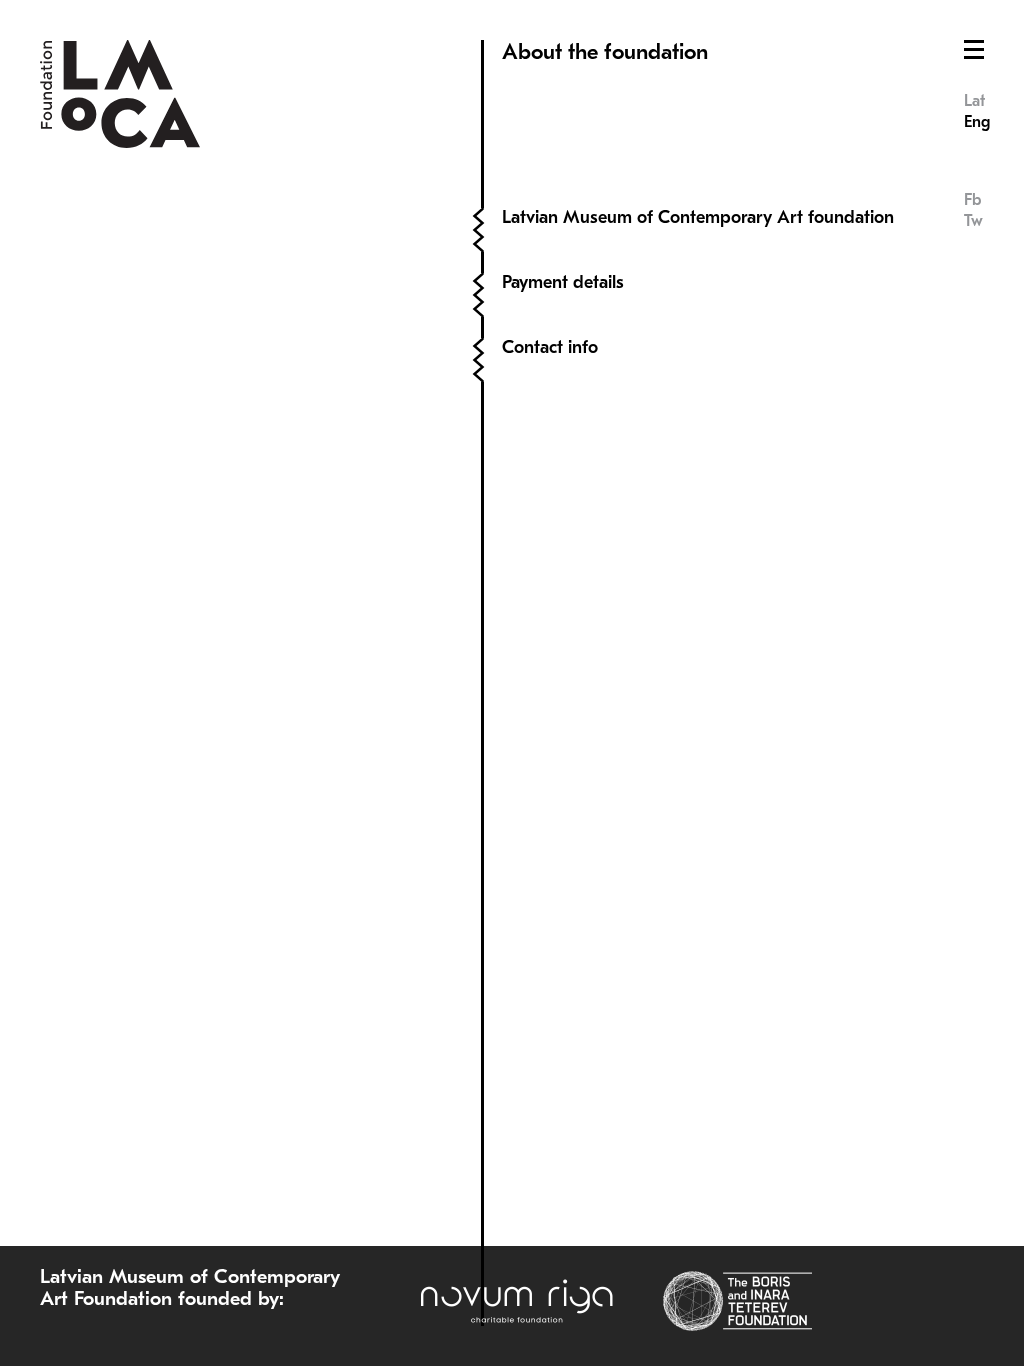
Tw (973, 221)
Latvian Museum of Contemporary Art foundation (698, 217)
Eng (977, 122)
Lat (974, 101)
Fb (972, 200)
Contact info (550, 347)
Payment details (563, 282)
